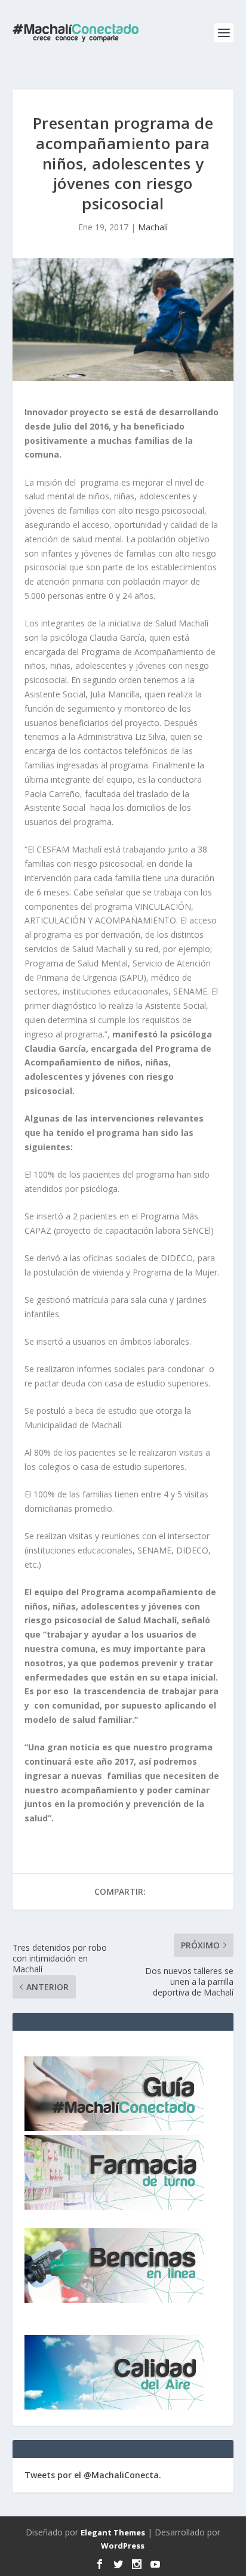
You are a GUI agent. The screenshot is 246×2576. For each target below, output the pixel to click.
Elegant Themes (113, 2532)
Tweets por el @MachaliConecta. (93, 2475)
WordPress (123, 2546)
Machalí (153, 227)
